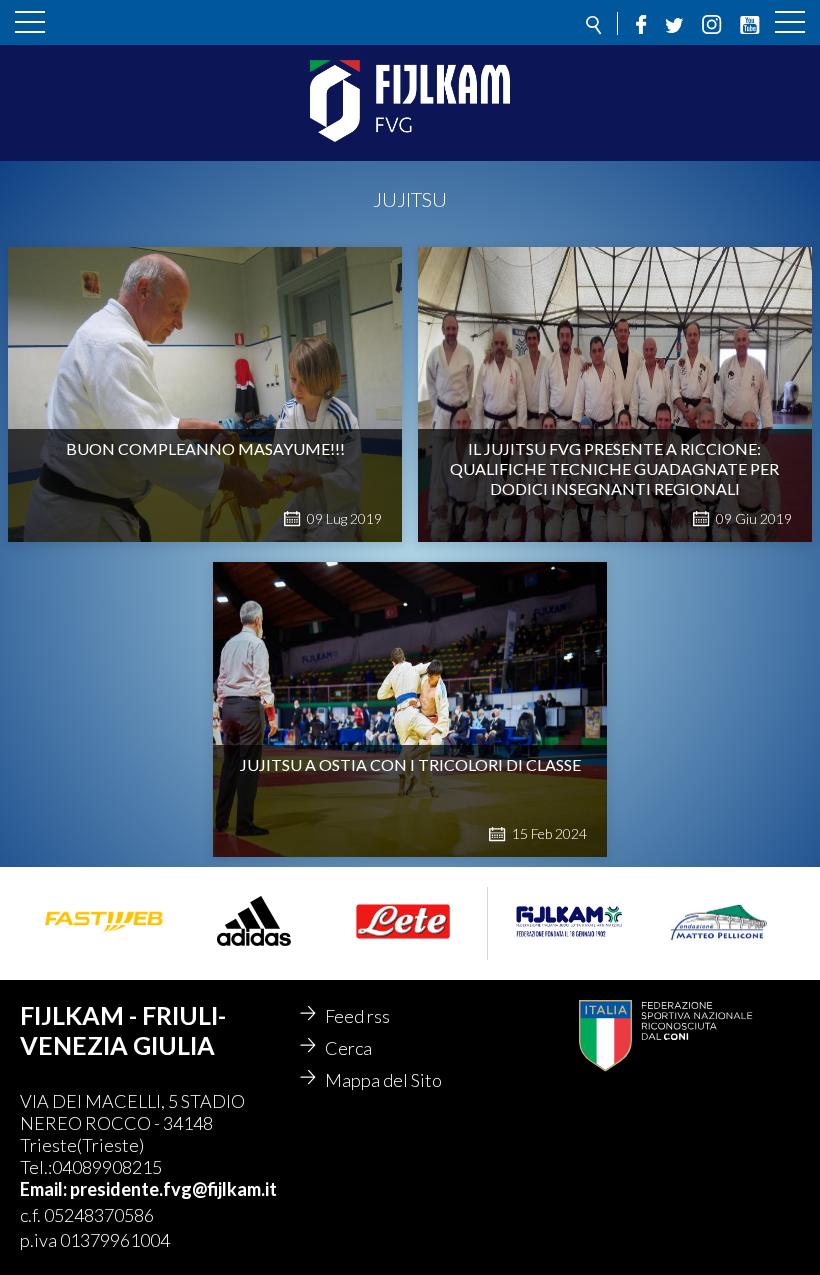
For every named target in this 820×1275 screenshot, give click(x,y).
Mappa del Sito (383, 1080)
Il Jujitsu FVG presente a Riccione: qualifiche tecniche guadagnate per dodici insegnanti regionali (614, 468)
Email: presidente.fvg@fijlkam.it (148, 1189)
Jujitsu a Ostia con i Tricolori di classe (410, 764)
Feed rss (357, 1016)
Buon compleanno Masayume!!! (205, 448)
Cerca (348, 1048)
